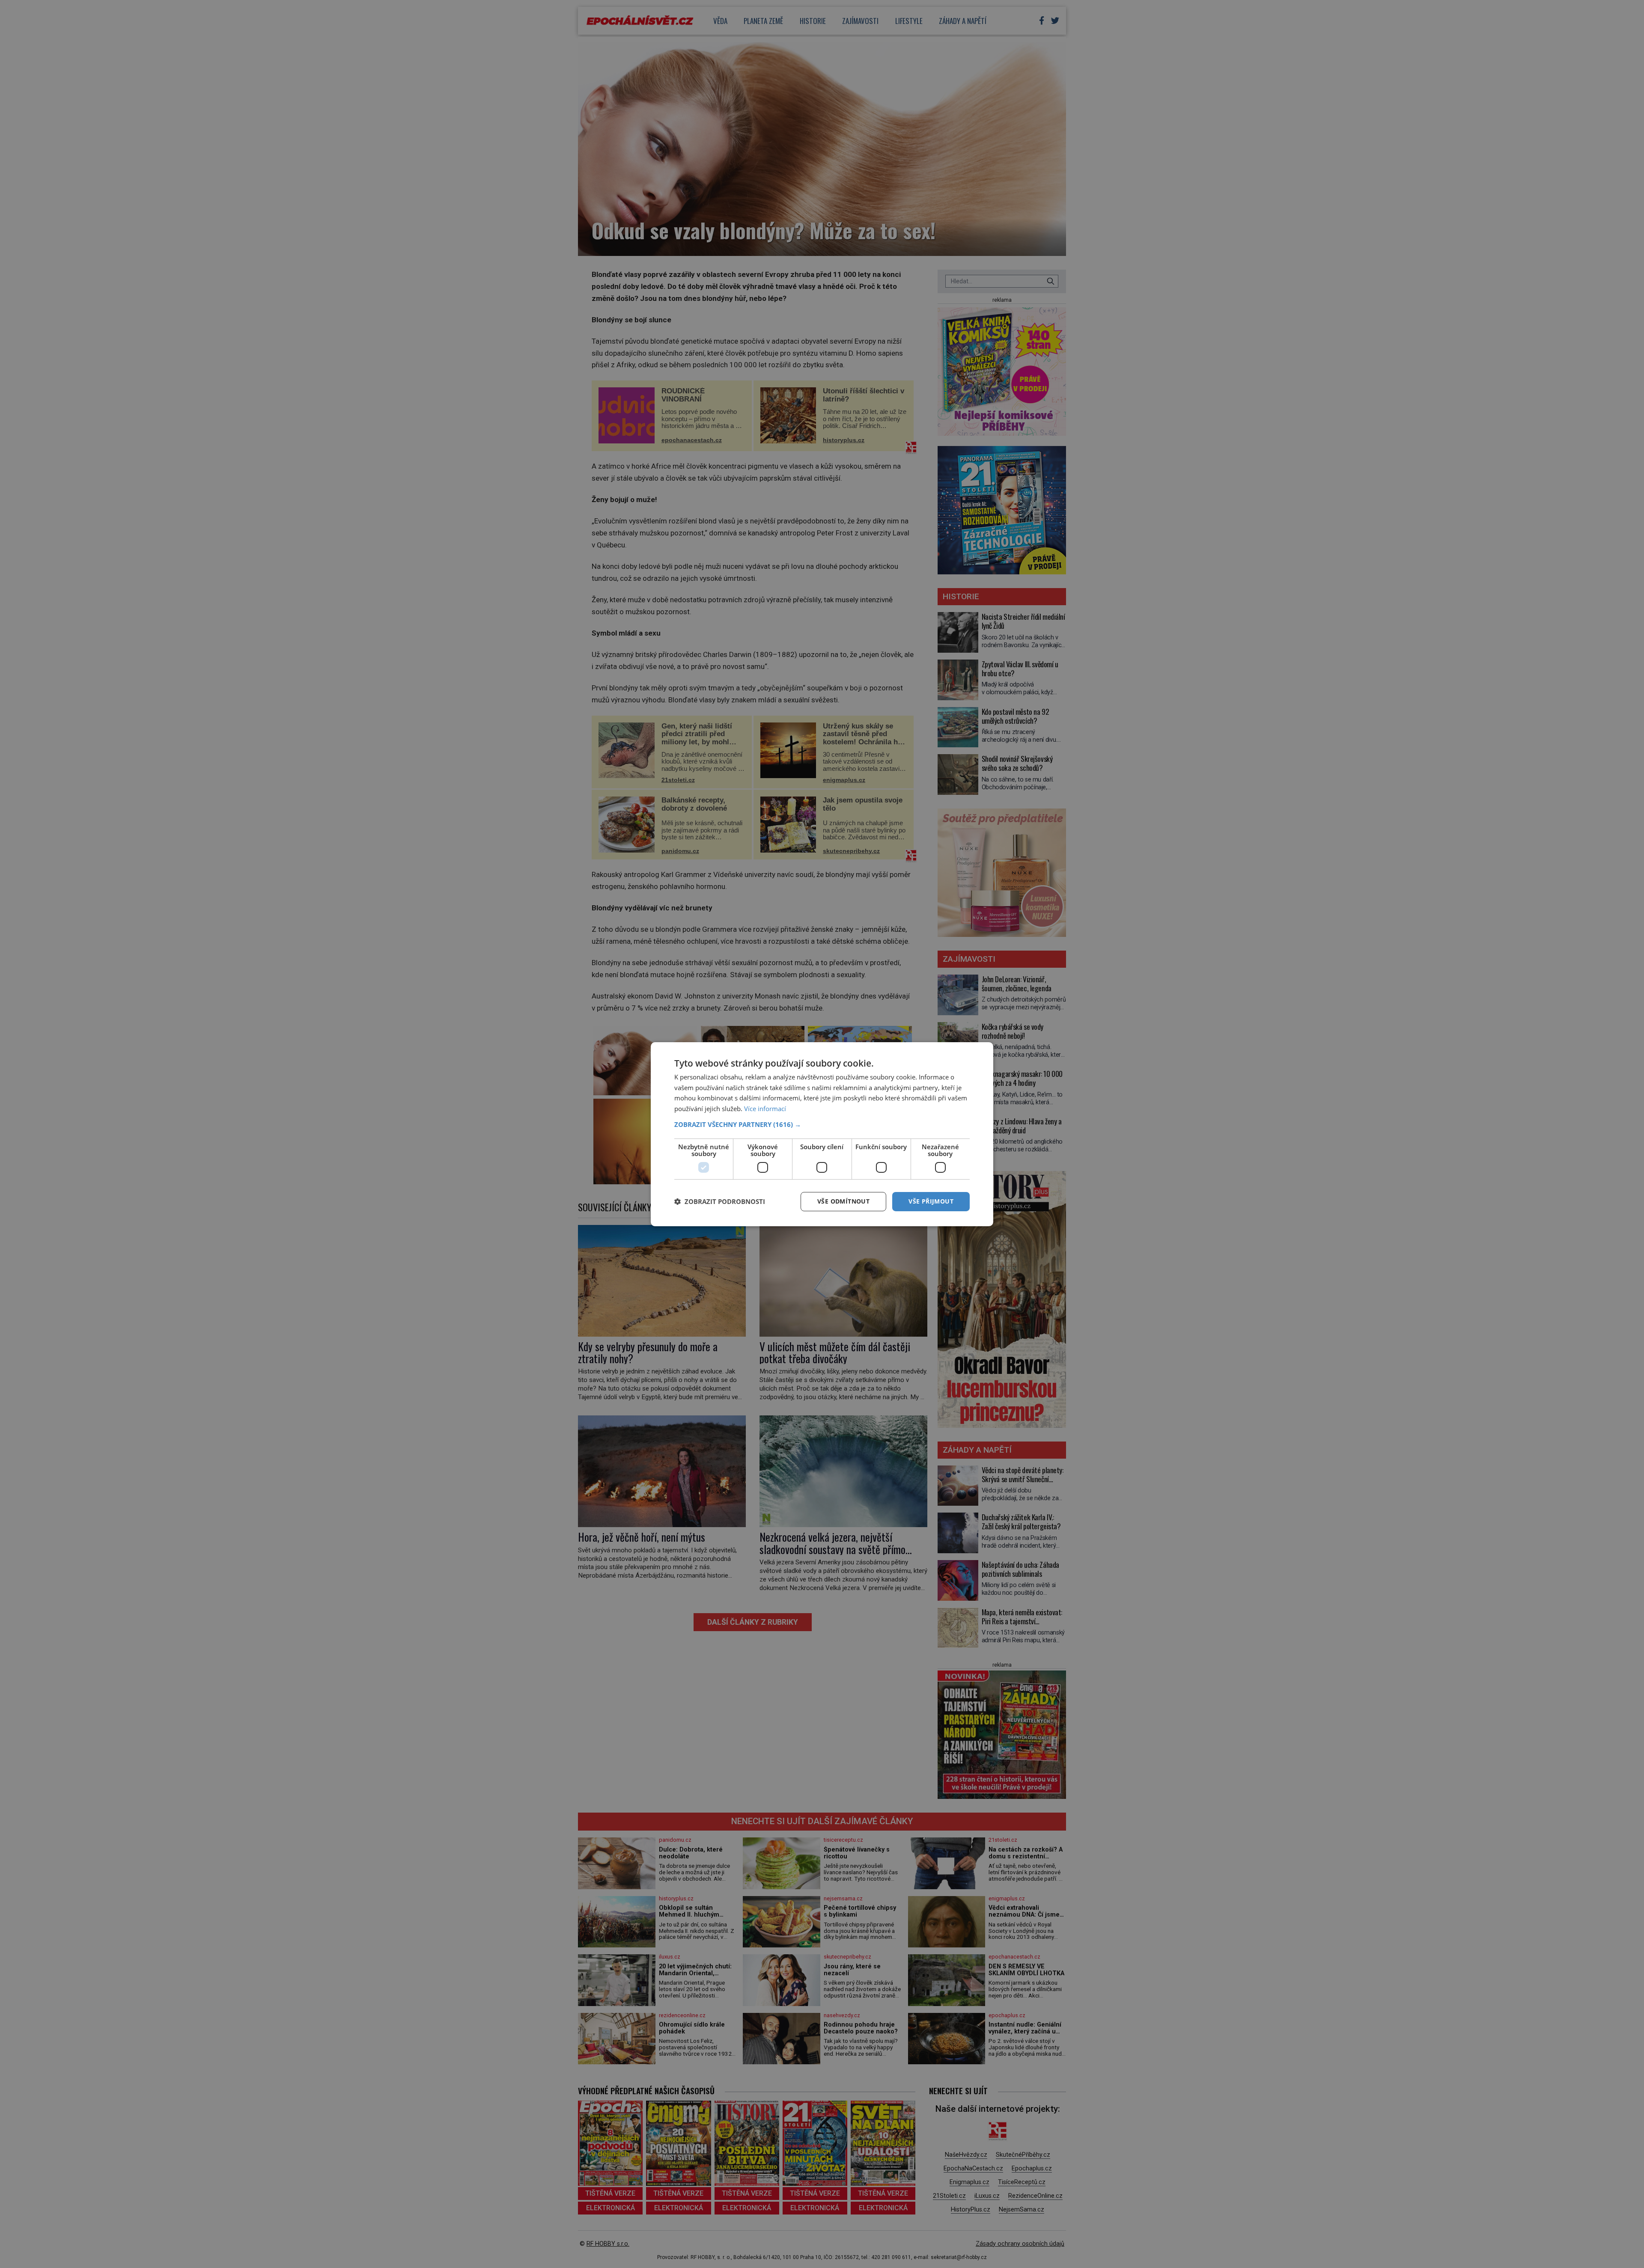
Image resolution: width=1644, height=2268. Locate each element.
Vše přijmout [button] (931, 1201)
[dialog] (822, 1134)
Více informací (765, 1109)
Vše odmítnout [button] (843, 1201)
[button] (822, 1124)
